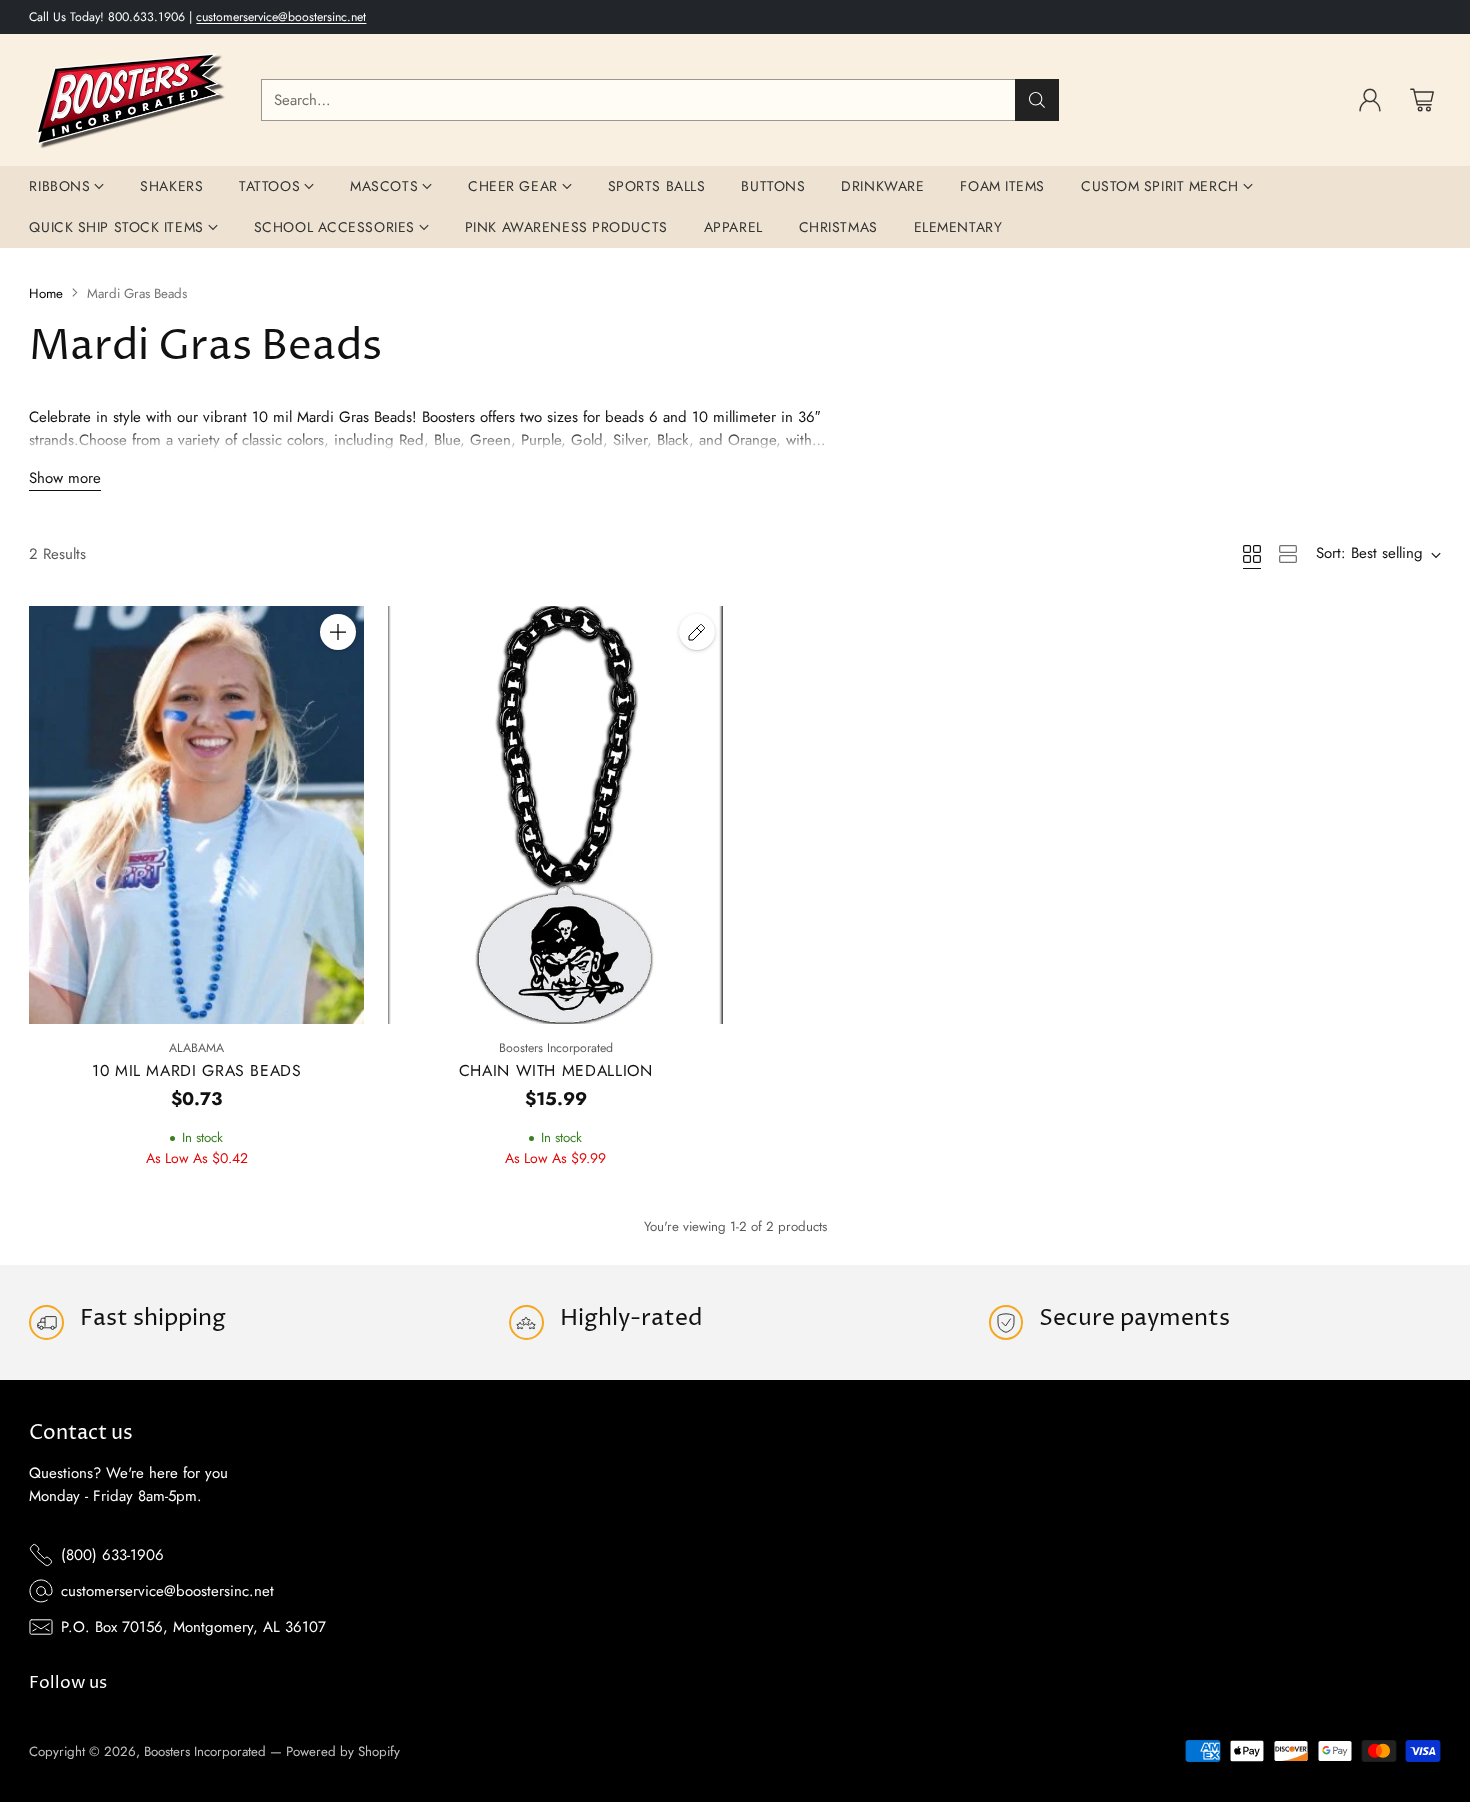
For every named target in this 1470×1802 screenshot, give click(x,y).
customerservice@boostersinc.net (281, 17)
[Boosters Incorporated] (129, 100)
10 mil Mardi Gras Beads (197, 1070)
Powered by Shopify (343, 1751)
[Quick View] (338, 676)
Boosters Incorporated (205, 1751)
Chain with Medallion (556, 1070)
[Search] (1037, 100)
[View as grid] (1252, 554)
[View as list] (1288, 554)
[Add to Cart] (338, 632)
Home (46, 293)
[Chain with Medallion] (555, 815)
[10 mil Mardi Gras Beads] (196, 815)
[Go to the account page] (1370, 100)
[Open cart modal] (1422, 100)
